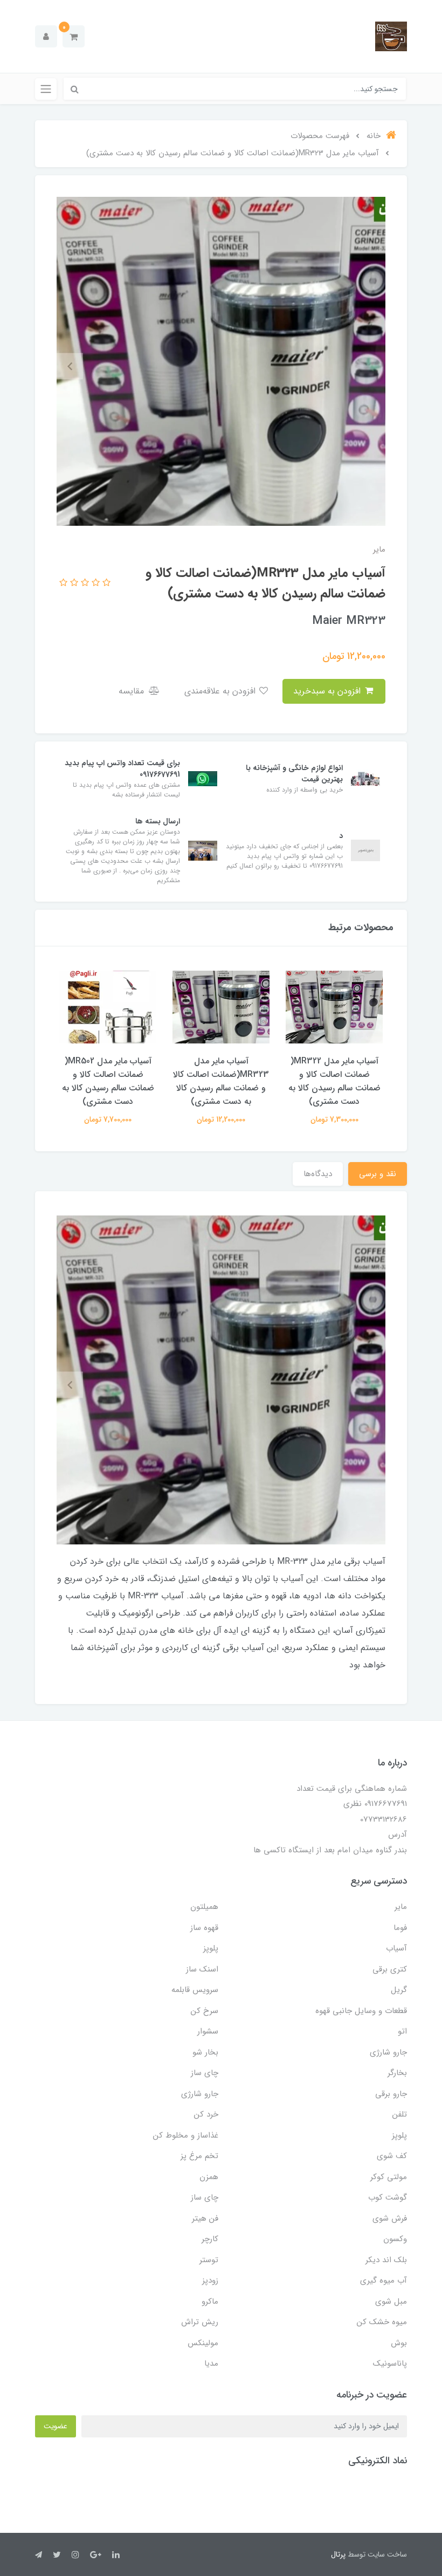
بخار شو (205, 2052)
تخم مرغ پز (199, 2156)
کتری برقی (390, 1969)
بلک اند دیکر (386, 2260)
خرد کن (206, 2114)
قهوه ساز (204, 1928)
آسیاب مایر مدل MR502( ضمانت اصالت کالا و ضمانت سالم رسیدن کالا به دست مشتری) (108, 1081)
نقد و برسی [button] (378, 1174)
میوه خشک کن (382, 2322)
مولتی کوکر (389, 2177)
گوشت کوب (388, 2197)
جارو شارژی (388, 2052)
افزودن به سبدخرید (328, 691)
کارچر (210, 2239)
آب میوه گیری (384, 2280)
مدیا (211, 2364)
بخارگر (397, 2073)
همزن (209, 2177)
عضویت (56, 2426)
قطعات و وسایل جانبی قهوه (361, 2011)
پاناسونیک (390, 2364)
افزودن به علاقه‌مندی (221, 691)
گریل (399, 1990)
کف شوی (392, 2156)
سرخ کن (205, 2011)
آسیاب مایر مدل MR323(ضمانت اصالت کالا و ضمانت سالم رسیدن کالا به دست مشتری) (221, 1081)
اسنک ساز (202, 1969)
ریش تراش (200, 2322)
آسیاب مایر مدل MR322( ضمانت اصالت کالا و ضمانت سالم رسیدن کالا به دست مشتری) (334, 1081)
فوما (400, 1928)
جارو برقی (391, 2094)
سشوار (208, 2031)
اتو (402, 2031)
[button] (74, 36)
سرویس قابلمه (195, 1990)
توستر (209, 2260)
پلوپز (211, 1948)
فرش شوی (390, 2218)
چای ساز (205, 2073)
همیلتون (204, 1907)
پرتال (338, 2554)
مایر (401, 1907)
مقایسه (133, 691)
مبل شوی (391, 2302)
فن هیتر (205, 2218)
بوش (399, 2343)
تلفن (400, 2114)
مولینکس (203, 2343)
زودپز (210, 2280)
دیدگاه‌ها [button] (318, 1174)
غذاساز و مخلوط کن (186, 2135)
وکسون (395, 2239)
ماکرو (210, 2302)
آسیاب (396, 1948)
